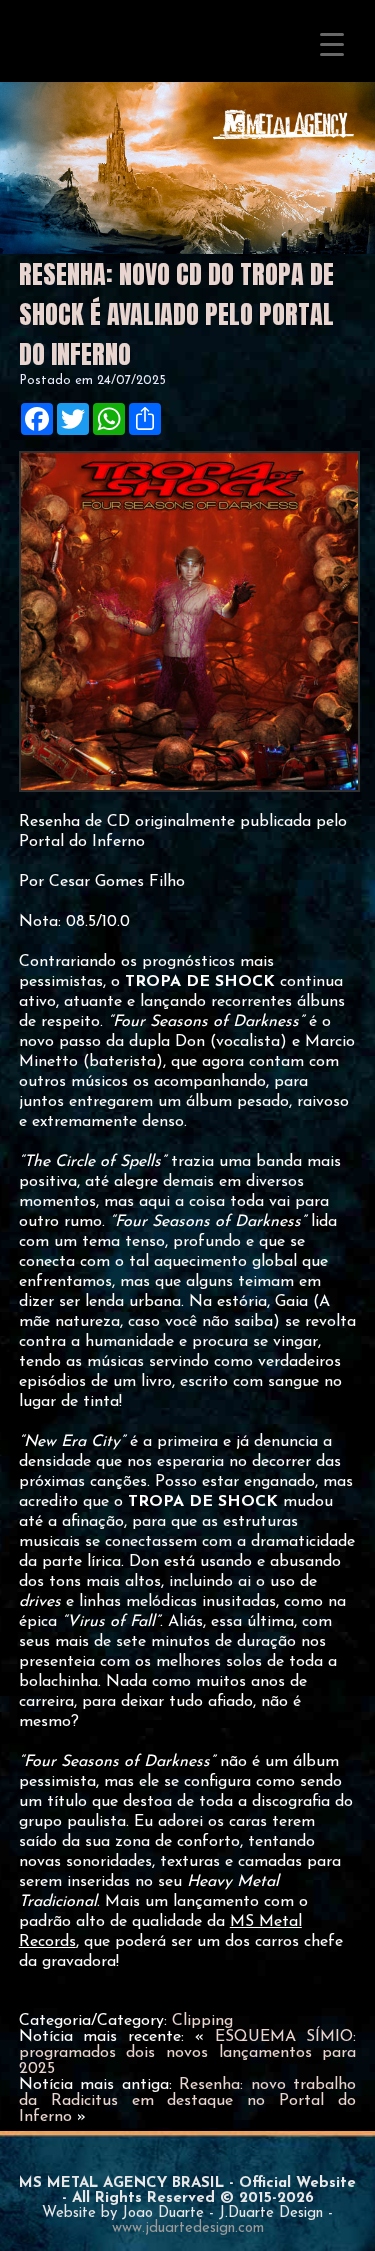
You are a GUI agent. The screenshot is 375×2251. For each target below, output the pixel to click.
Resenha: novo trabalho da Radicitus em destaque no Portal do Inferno (188, 2101)
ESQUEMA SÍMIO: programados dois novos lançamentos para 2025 (188, 2053)
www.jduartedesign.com (188, 2228)
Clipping (202, 2021)
